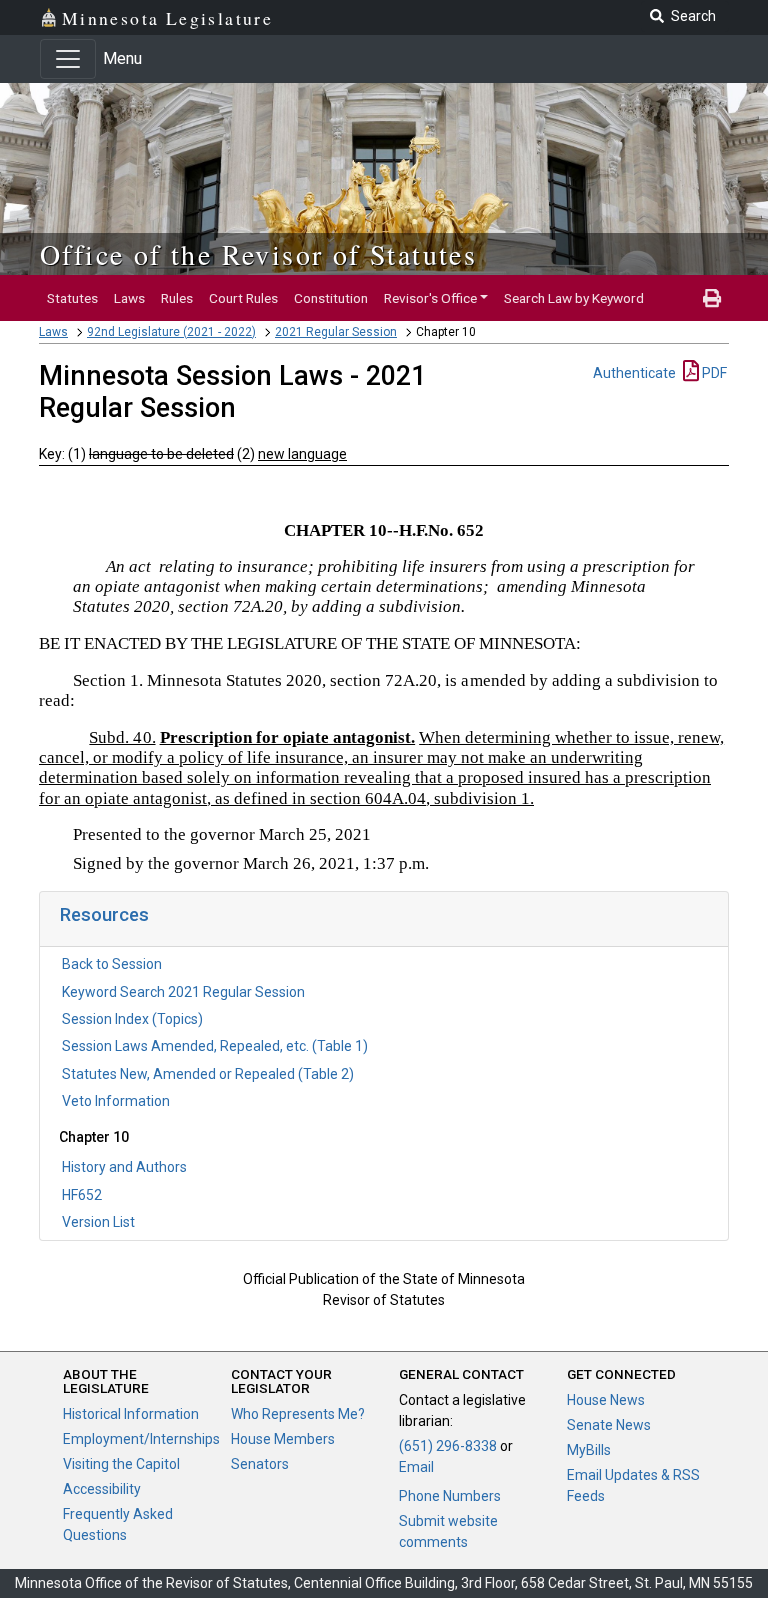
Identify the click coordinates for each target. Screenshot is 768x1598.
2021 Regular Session (336, 332)
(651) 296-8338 (448, 1446)
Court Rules (243, 298)
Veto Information (116, 1101)
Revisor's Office (430, 298)
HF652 (82, 1195)
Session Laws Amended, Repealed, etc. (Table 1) (215, 1046)
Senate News (609, 1425)
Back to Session (112, 964)
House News (606, 1400)
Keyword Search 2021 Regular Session (183, 992)
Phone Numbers (450, 1496)
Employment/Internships (141, 1439)
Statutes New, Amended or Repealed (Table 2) (208, 1074)
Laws (129, 298)
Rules (177, 298)
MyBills (589, 1450)
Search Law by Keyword (574, 298)
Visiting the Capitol (121, 1464)
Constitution (331, 298)
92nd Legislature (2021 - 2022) (171, 332)
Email (416, 1467)
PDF (713, 373)
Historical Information (131, 1414)
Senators (260, 1464)
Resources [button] (104, 914)
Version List (98, 1222)
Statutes (72, 298)
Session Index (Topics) (132, 1019)
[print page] (712, 298)
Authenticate (634, 373)
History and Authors (124, 1167)
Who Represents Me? (298, 1414)
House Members (283, 1439)
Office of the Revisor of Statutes (258, 254)
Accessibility (102, 1489)
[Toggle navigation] (68, 59)
